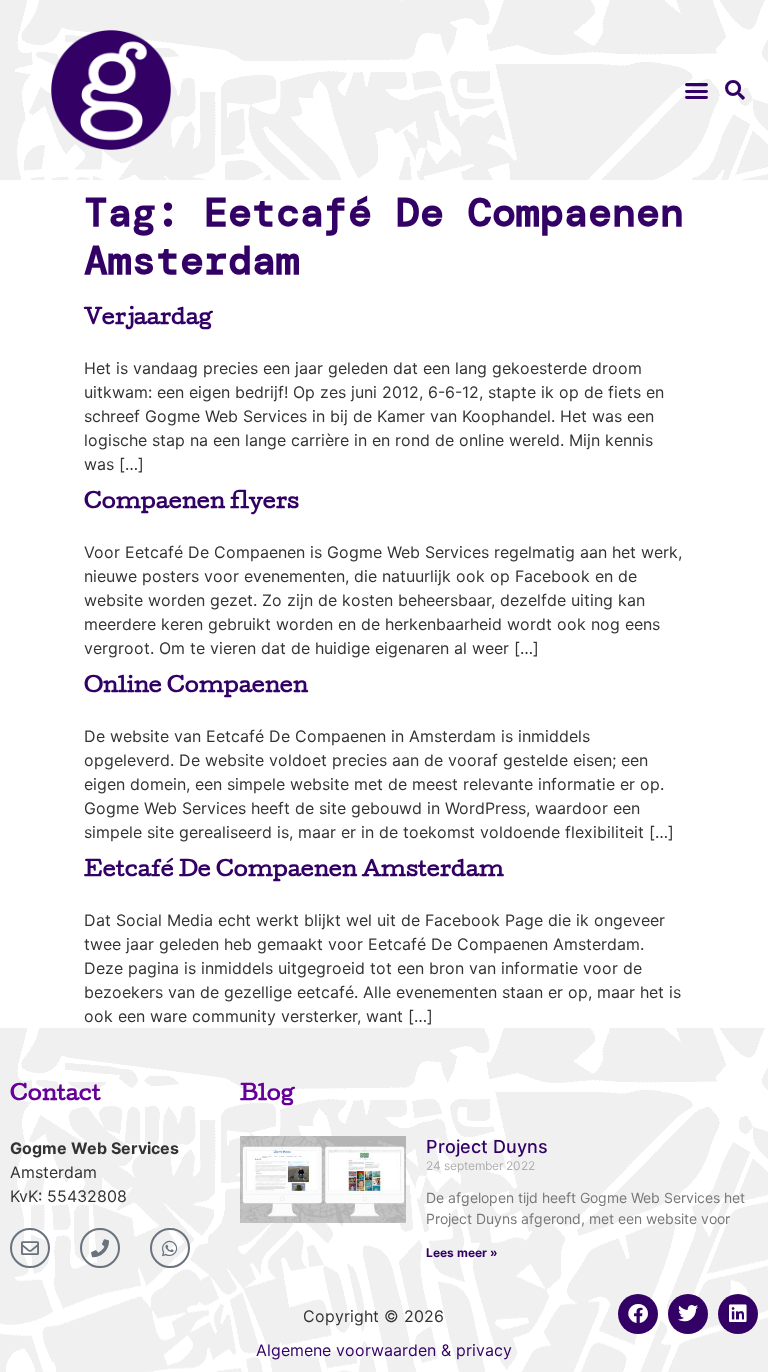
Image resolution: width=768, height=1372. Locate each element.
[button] (696, 90)
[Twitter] (688, 1314)
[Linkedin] (738, 1314)
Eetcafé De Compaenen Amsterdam (294, 872)
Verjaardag (148, 320)
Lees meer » (462, 1252)
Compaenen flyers (191, 504)
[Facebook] (638, 1314)
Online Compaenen (196, 688)
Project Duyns (487, 1146)
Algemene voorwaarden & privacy (384, 1350)
